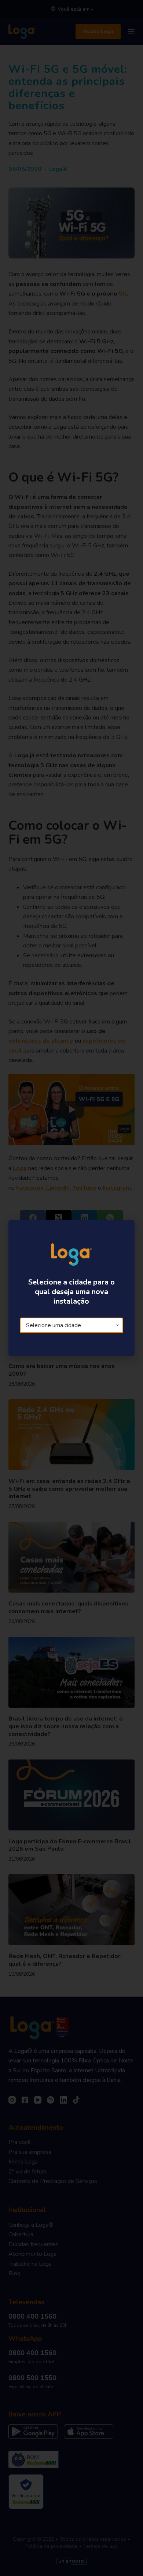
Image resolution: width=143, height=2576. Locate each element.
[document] (71, 1288)
